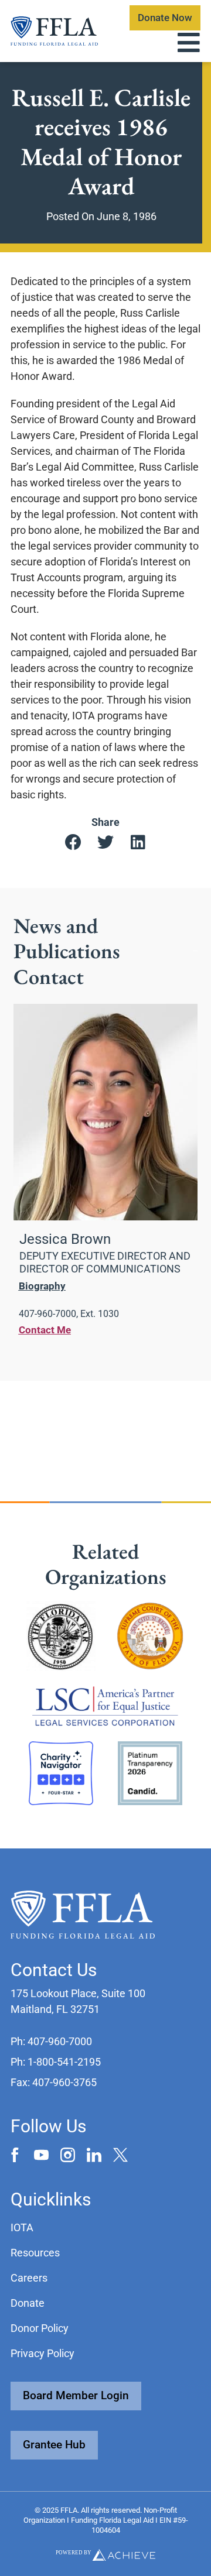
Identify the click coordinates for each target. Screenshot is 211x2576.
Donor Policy (40, 2328)
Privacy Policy (42, 2353)
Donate (28, 2303)
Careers (29, 2278)
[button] (74, 843)
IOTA (22, 2227)
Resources (35, 2253)
